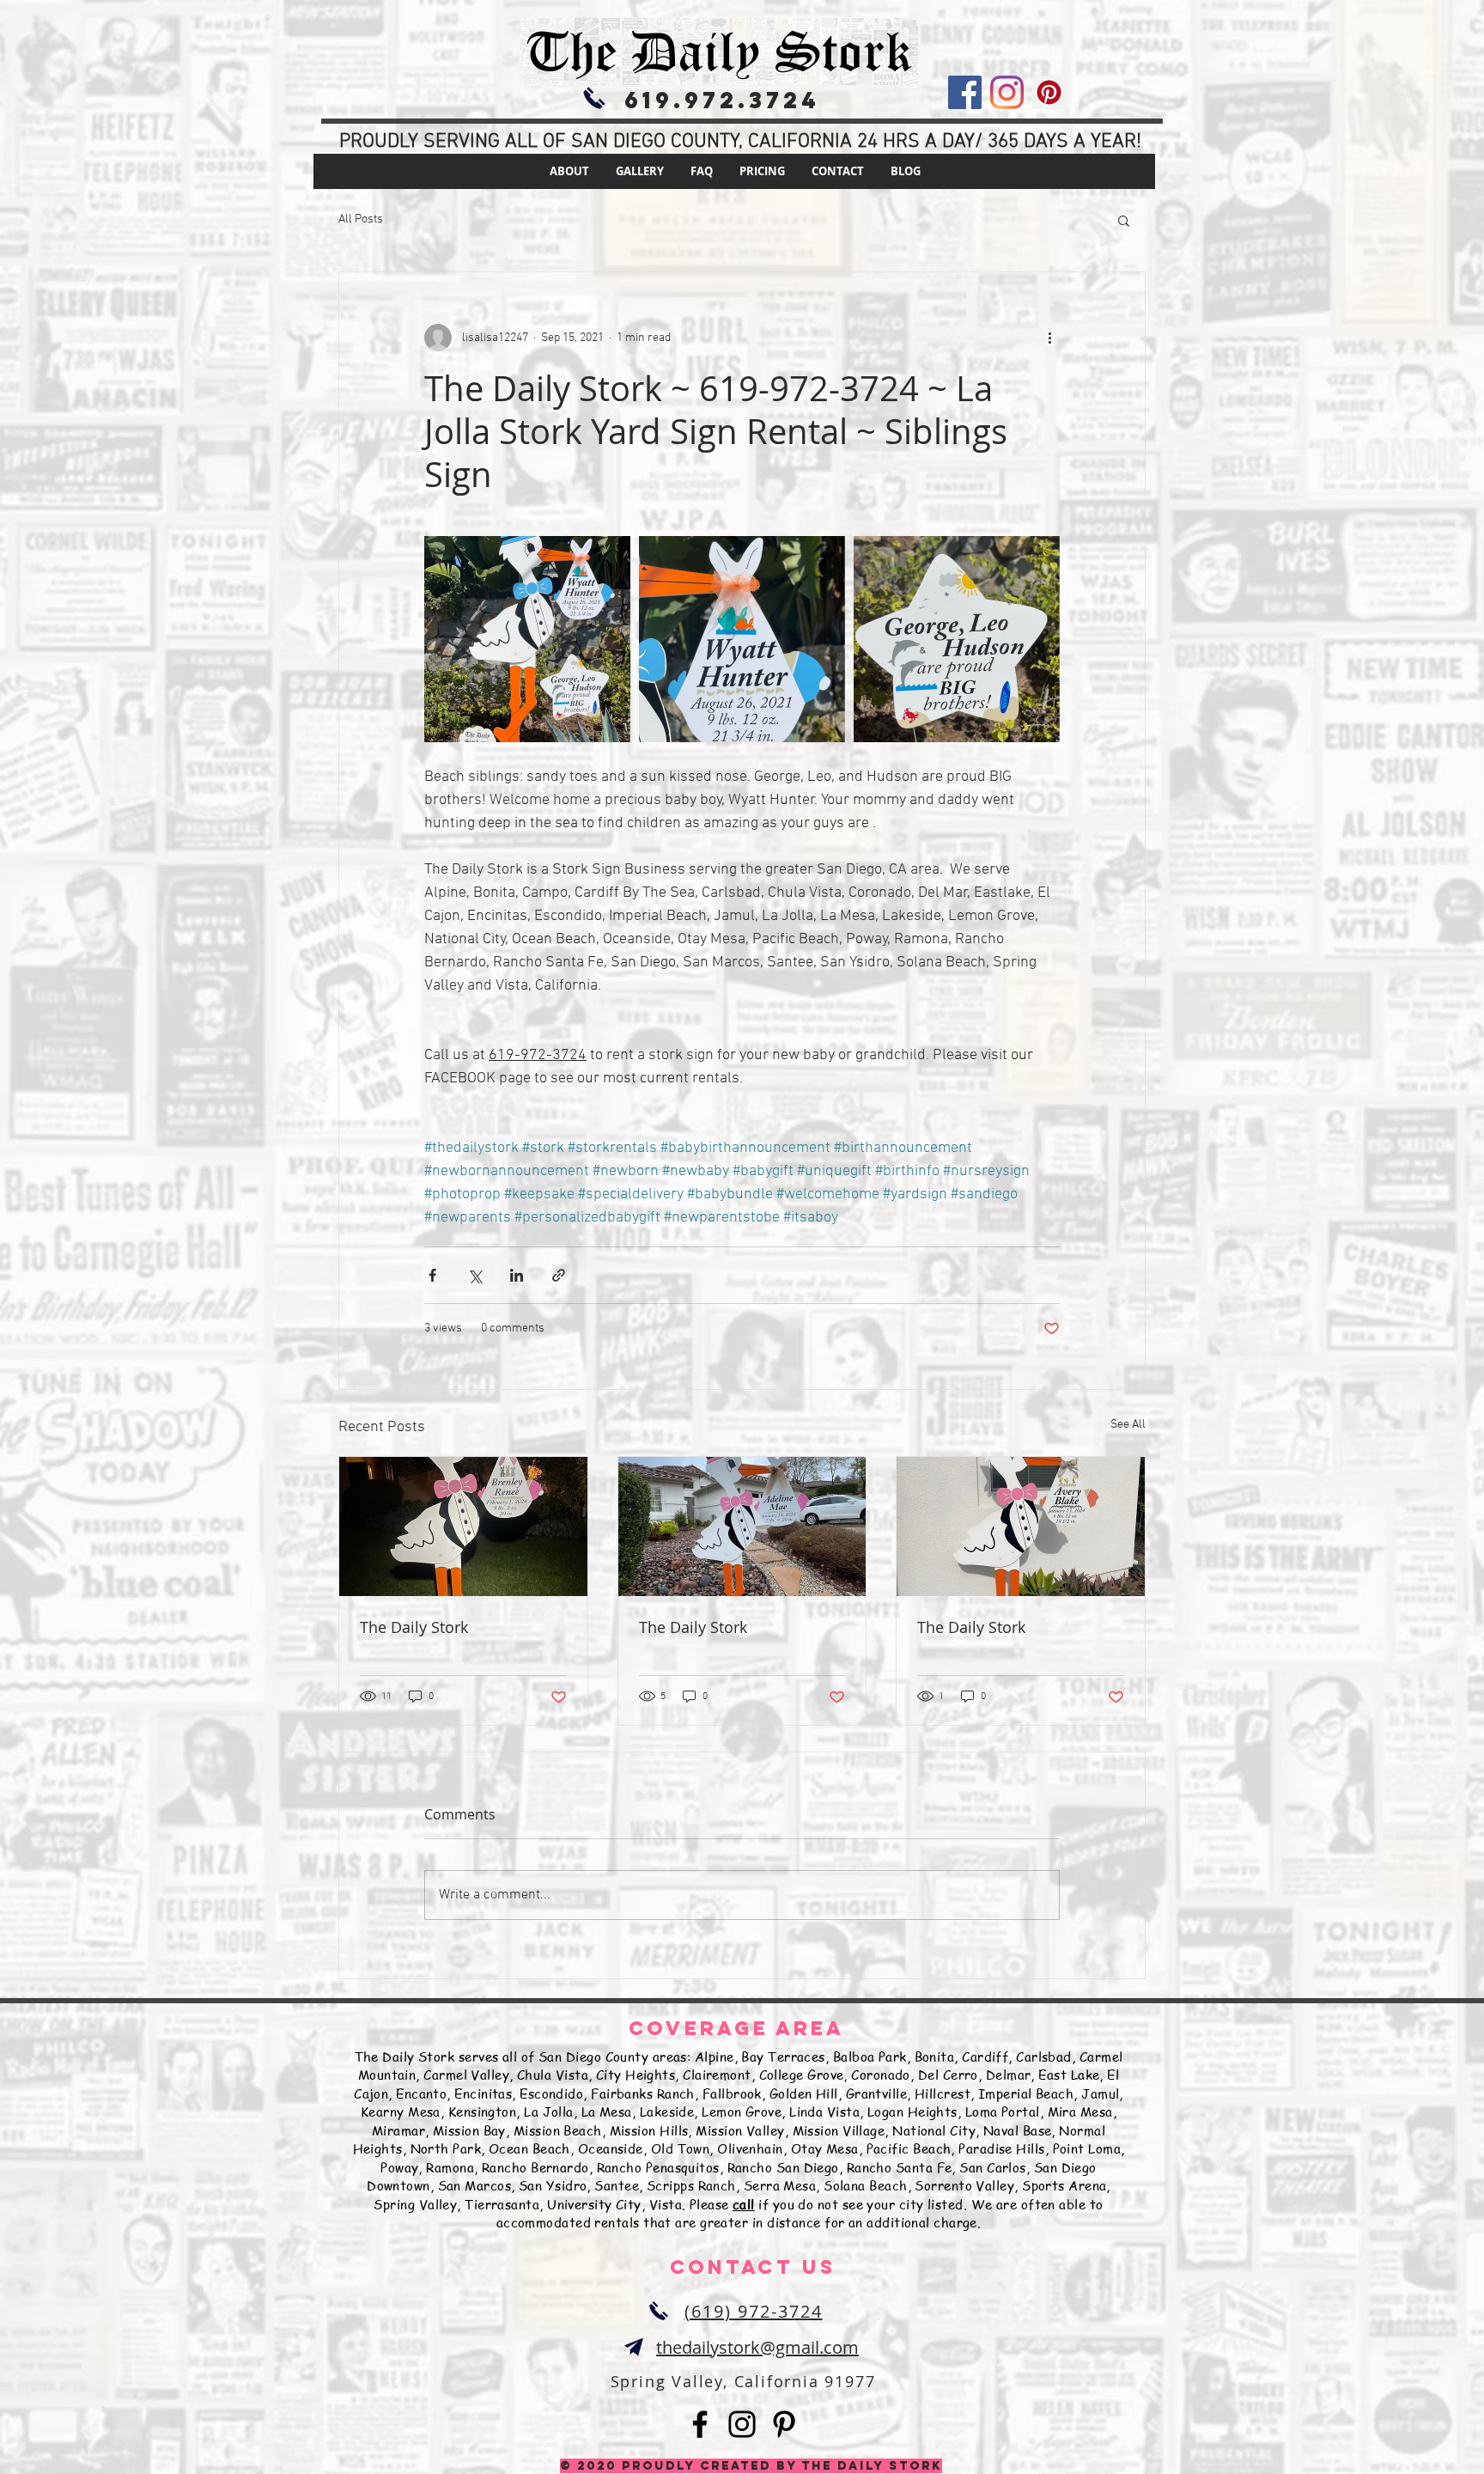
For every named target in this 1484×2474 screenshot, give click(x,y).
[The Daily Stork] (463, 1526)
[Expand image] (527, 639)
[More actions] (1049, 338)
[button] (1124, 220)
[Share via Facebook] (432, 1275)
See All (1128, 1425)
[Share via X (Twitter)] (474, 1275)
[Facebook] (965, 92)
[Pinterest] (1049, 92)
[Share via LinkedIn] (517, 1275)
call (744, 2204)
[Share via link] (559, 1275)
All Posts (361, 219)
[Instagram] (1007, 92)
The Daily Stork (414, 1627)
